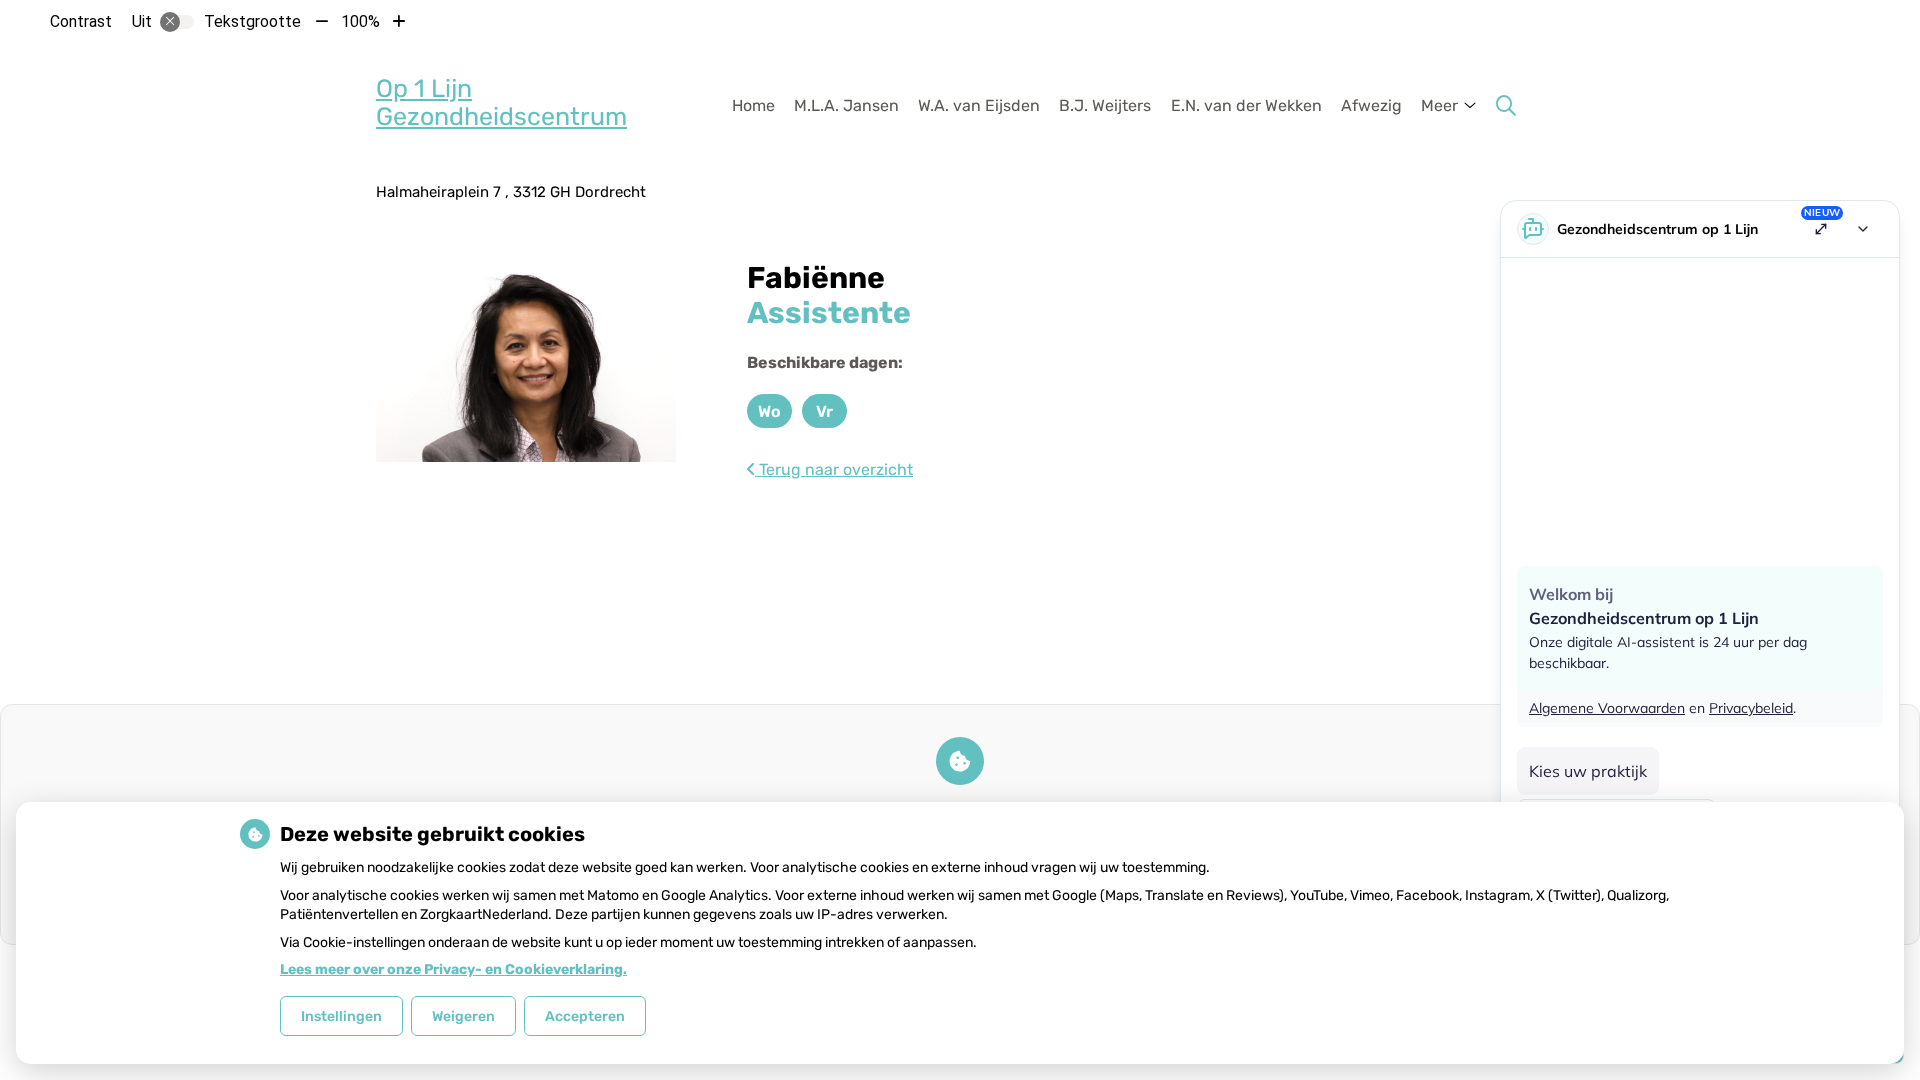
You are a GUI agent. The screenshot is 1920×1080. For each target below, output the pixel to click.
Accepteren (585, 1016)
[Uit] (177, 22)
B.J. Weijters (1105, 105)
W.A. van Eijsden (979, 105)
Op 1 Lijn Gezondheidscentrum (501, 102)
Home (753, 105)
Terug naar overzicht (834, 469)
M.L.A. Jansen (846, 105)
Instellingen (341, 1016)
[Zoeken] (1506, 106)
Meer (1439, 105)
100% (360, 21)
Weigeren (463, 1016)
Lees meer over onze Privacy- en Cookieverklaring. (453, 969)
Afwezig (1371, 105)
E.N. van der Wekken (1246, 105)
